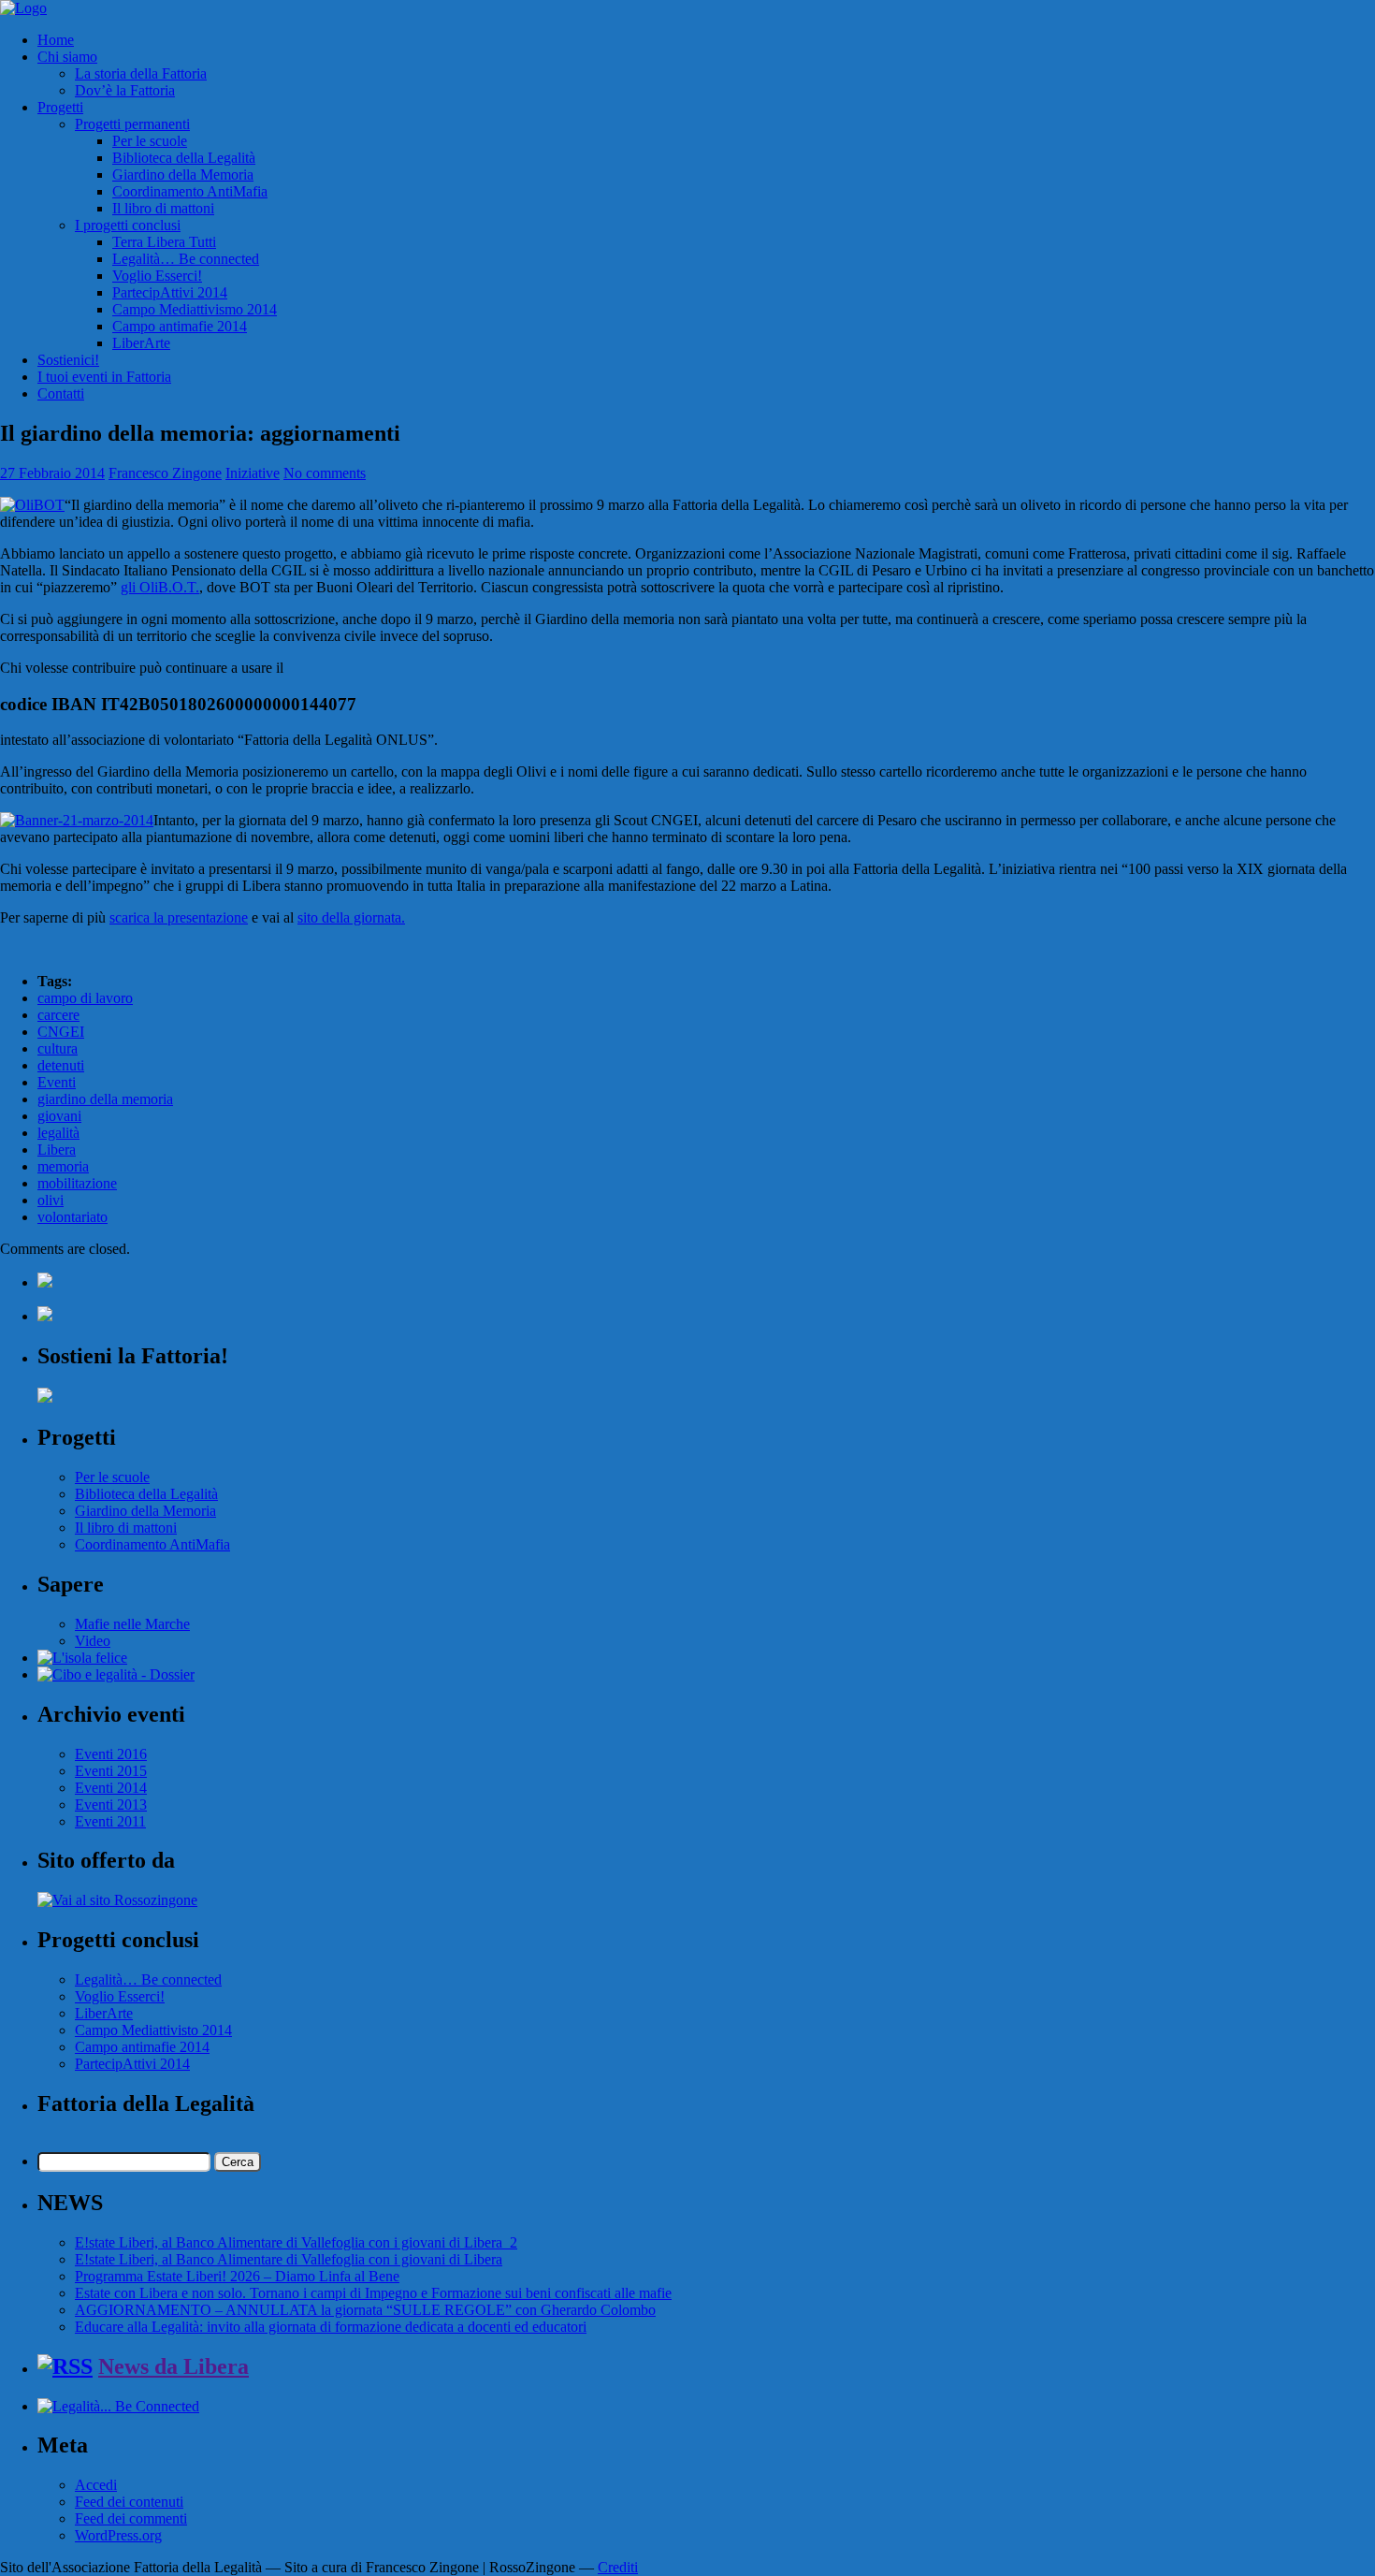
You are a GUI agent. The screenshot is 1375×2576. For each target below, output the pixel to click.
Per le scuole (150, 141)
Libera (57, 1150)
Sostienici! (68, 360)
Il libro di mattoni (163, 208)
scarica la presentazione (179, 917)
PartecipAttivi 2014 (170, 292)
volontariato (72, 1217)
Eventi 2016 (111, 1754)
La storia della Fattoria (141, 73)
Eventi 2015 (111, 1771)
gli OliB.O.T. (160, 587)
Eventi (57, 1082)
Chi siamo (67, 57)
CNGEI (61, 1032)
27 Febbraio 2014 (52, 473)
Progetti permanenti (132, 124)
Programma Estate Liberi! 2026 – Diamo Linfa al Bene (237, 2276)
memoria (63, 1166)
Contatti (61, 393)
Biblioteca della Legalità (184, 158)
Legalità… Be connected (186, 259)
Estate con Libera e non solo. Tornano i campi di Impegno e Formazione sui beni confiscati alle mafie (373, 2293)
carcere (58, 1015)
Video (93, 1641)
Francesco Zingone (165, 473)
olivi (51, 1200)
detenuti (61, 1065)
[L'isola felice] (82, 1658)
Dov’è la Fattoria (125, 90)
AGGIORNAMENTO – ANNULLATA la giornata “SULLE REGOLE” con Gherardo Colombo (365, 2310)
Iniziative (253, 473)
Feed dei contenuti (129, 2502)
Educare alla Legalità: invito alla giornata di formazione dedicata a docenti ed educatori (331, 2327)
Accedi (96, 2485)
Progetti (60, 107)
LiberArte (141, 343)
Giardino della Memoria (183, 175)
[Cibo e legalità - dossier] (116, 1674)
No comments (325, 473)
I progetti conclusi (128, 225)
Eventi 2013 (111, 1805)
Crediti (618, 2567)
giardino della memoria (105, 1099)
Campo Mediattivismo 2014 (195, 309)
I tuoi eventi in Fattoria (104, 377)
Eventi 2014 (111, 1788)
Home (56, 40)
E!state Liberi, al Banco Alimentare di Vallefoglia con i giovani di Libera (289, 2259)
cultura (58, 1048)
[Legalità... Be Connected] (118, 2406)
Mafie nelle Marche (132, 1624)
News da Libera (174, 2366)
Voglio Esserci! (157, 276)
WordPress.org (118, 2535)
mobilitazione (77, 1183)
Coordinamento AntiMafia (190, 191)
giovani (59, 1116)
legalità (58, 1133)
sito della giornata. (351, 917)
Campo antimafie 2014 (180, 326)
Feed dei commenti (131, 2518)
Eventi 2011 (110, 1821)
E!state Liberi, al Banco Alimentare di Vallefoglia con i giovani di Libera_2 (296, 2242)
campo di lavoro (85, 998)
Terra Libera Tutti (164, 242)
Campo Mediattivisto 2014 (153, 2030)
